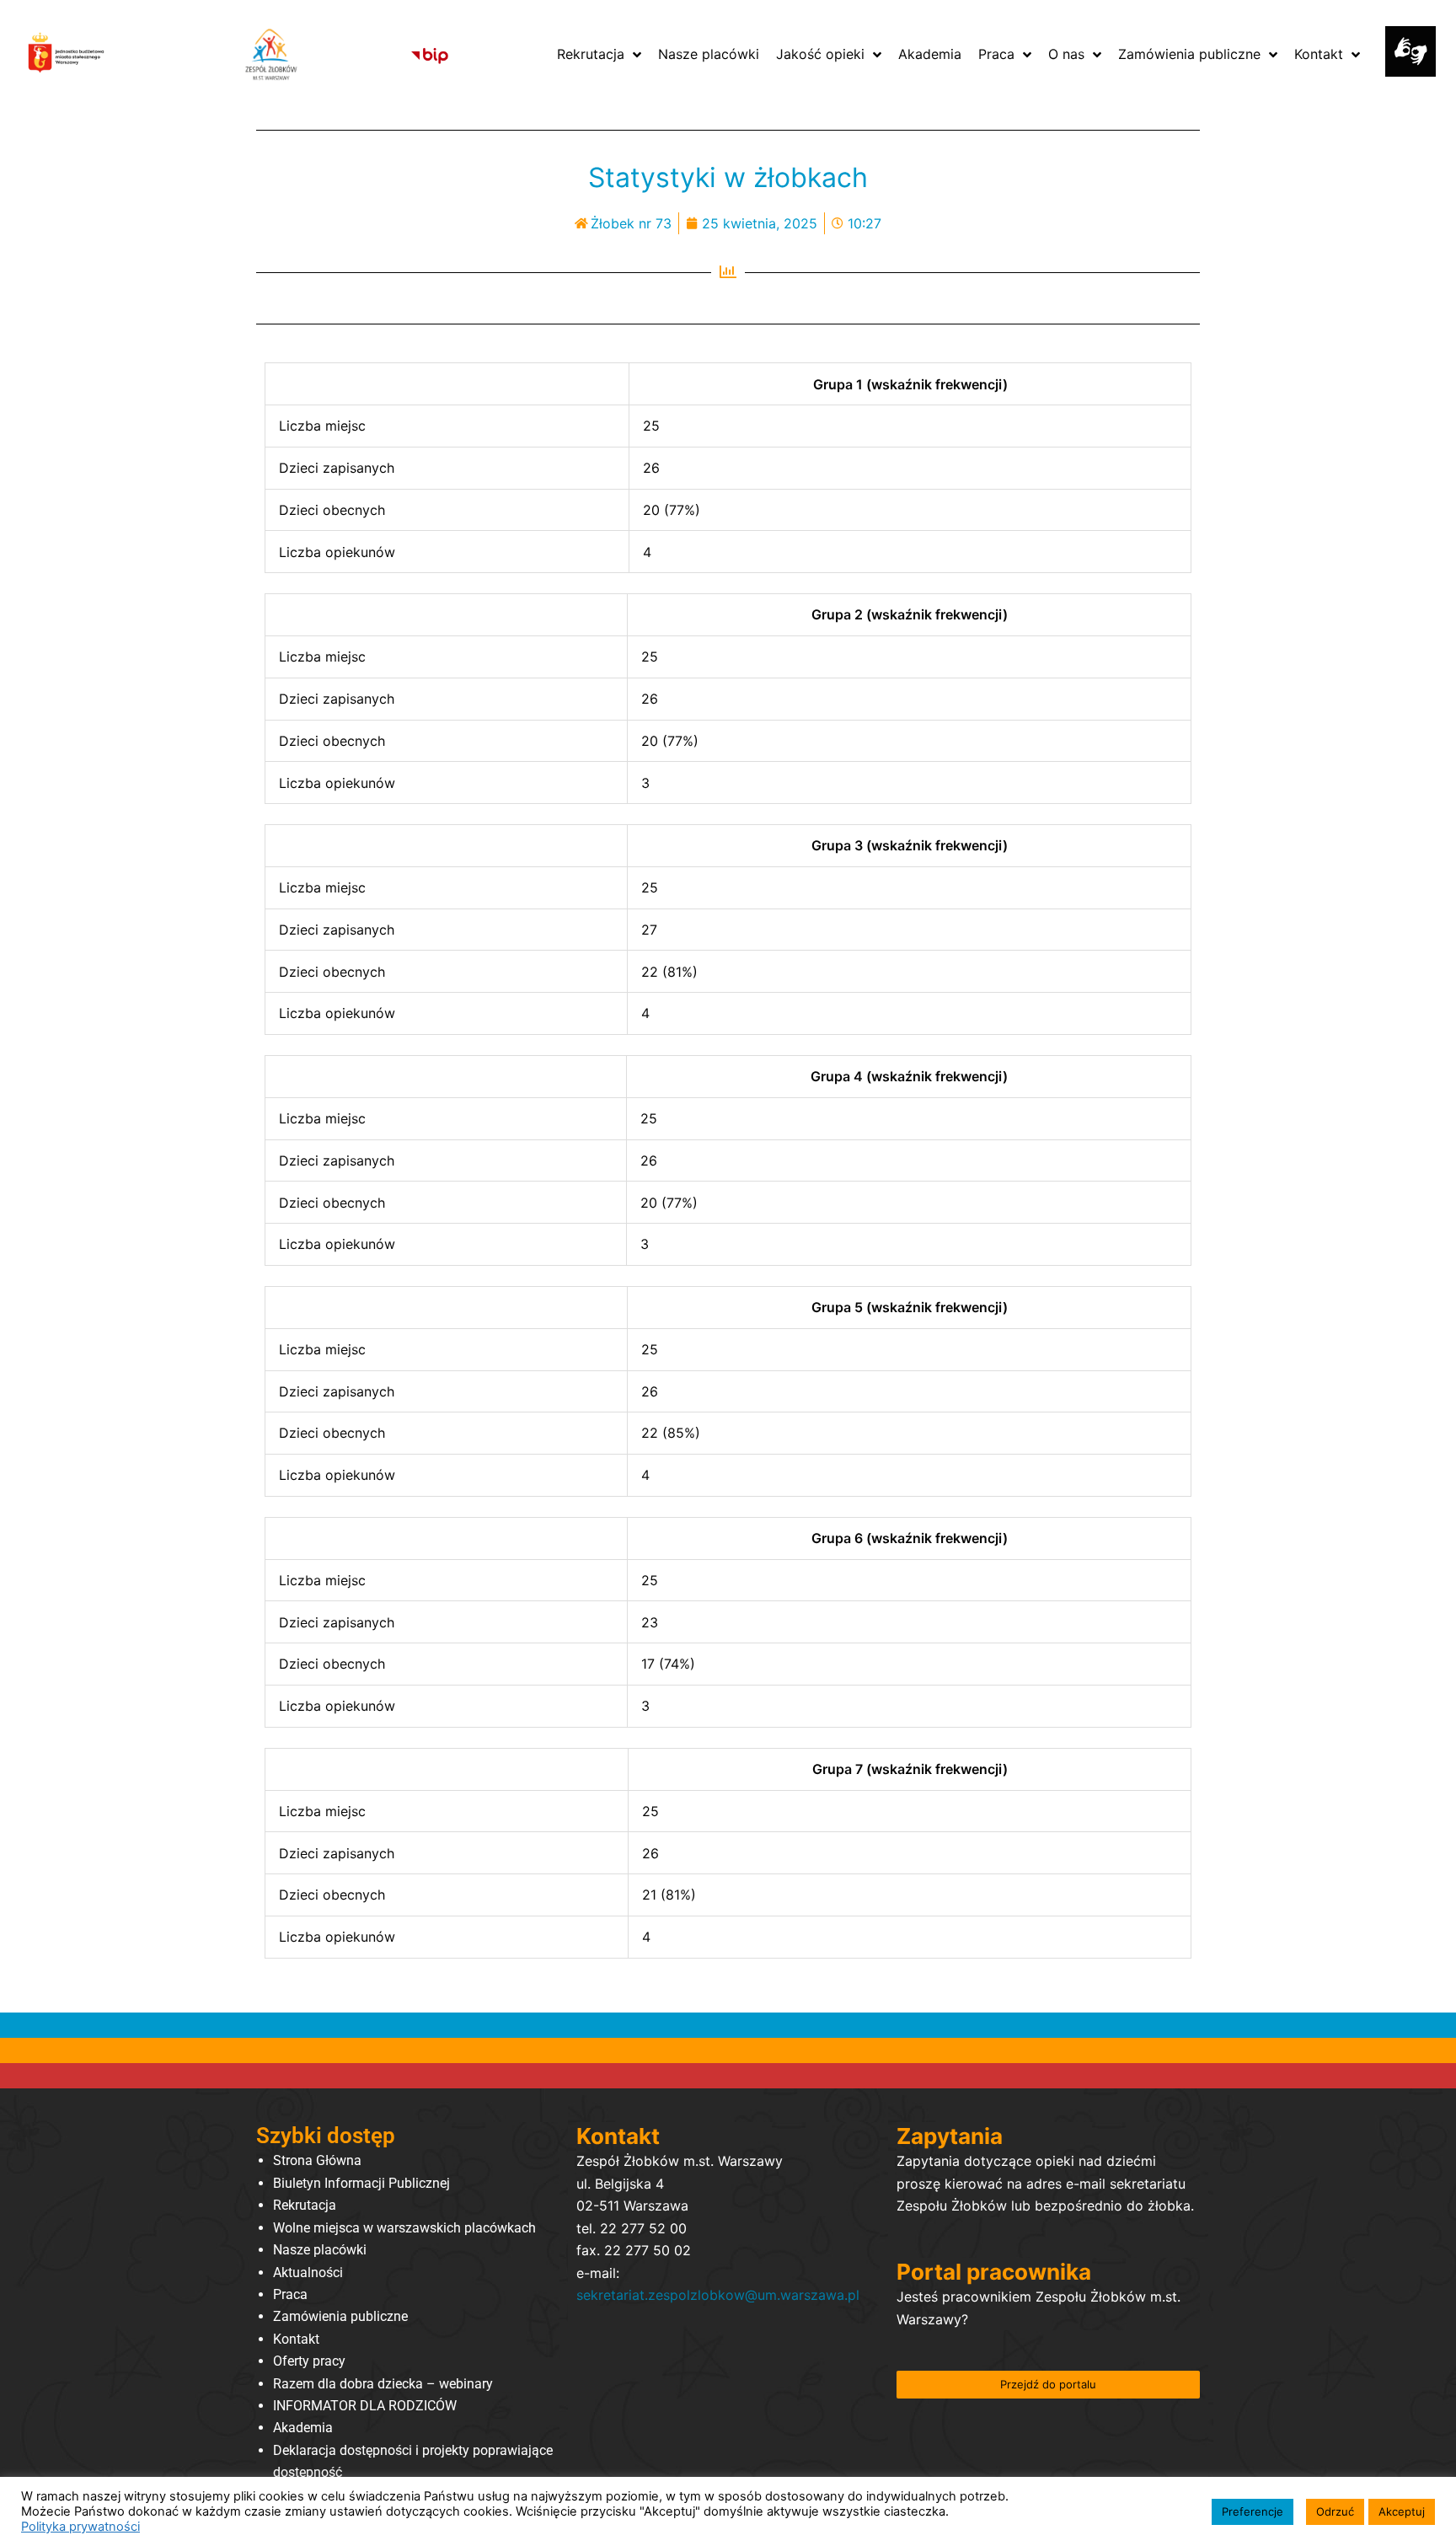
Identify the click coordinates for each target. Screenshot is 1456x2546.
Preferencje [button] (1253, 2511)
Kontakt (296, 2339)
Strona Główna (317, 2160)
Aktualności (308, 2273)
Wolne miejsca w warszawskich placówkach (404, 2228)
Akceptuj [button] (1402, 2511)
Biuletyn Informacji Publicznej (361, 2183)
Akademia (303, 2428)
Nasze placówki (320, 2250)
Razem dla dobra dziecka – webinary (383, 2384)
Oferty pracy (309, 2361)
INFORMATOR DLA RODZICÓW (365, 2406)
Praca (290, 2294)
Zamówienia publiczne (340, 2316)
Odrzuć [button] (1335, 2511)
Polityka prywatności (80, 2527)
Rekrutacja (305, 2205)
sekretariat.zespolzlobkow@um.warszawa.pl (718, 2295)
